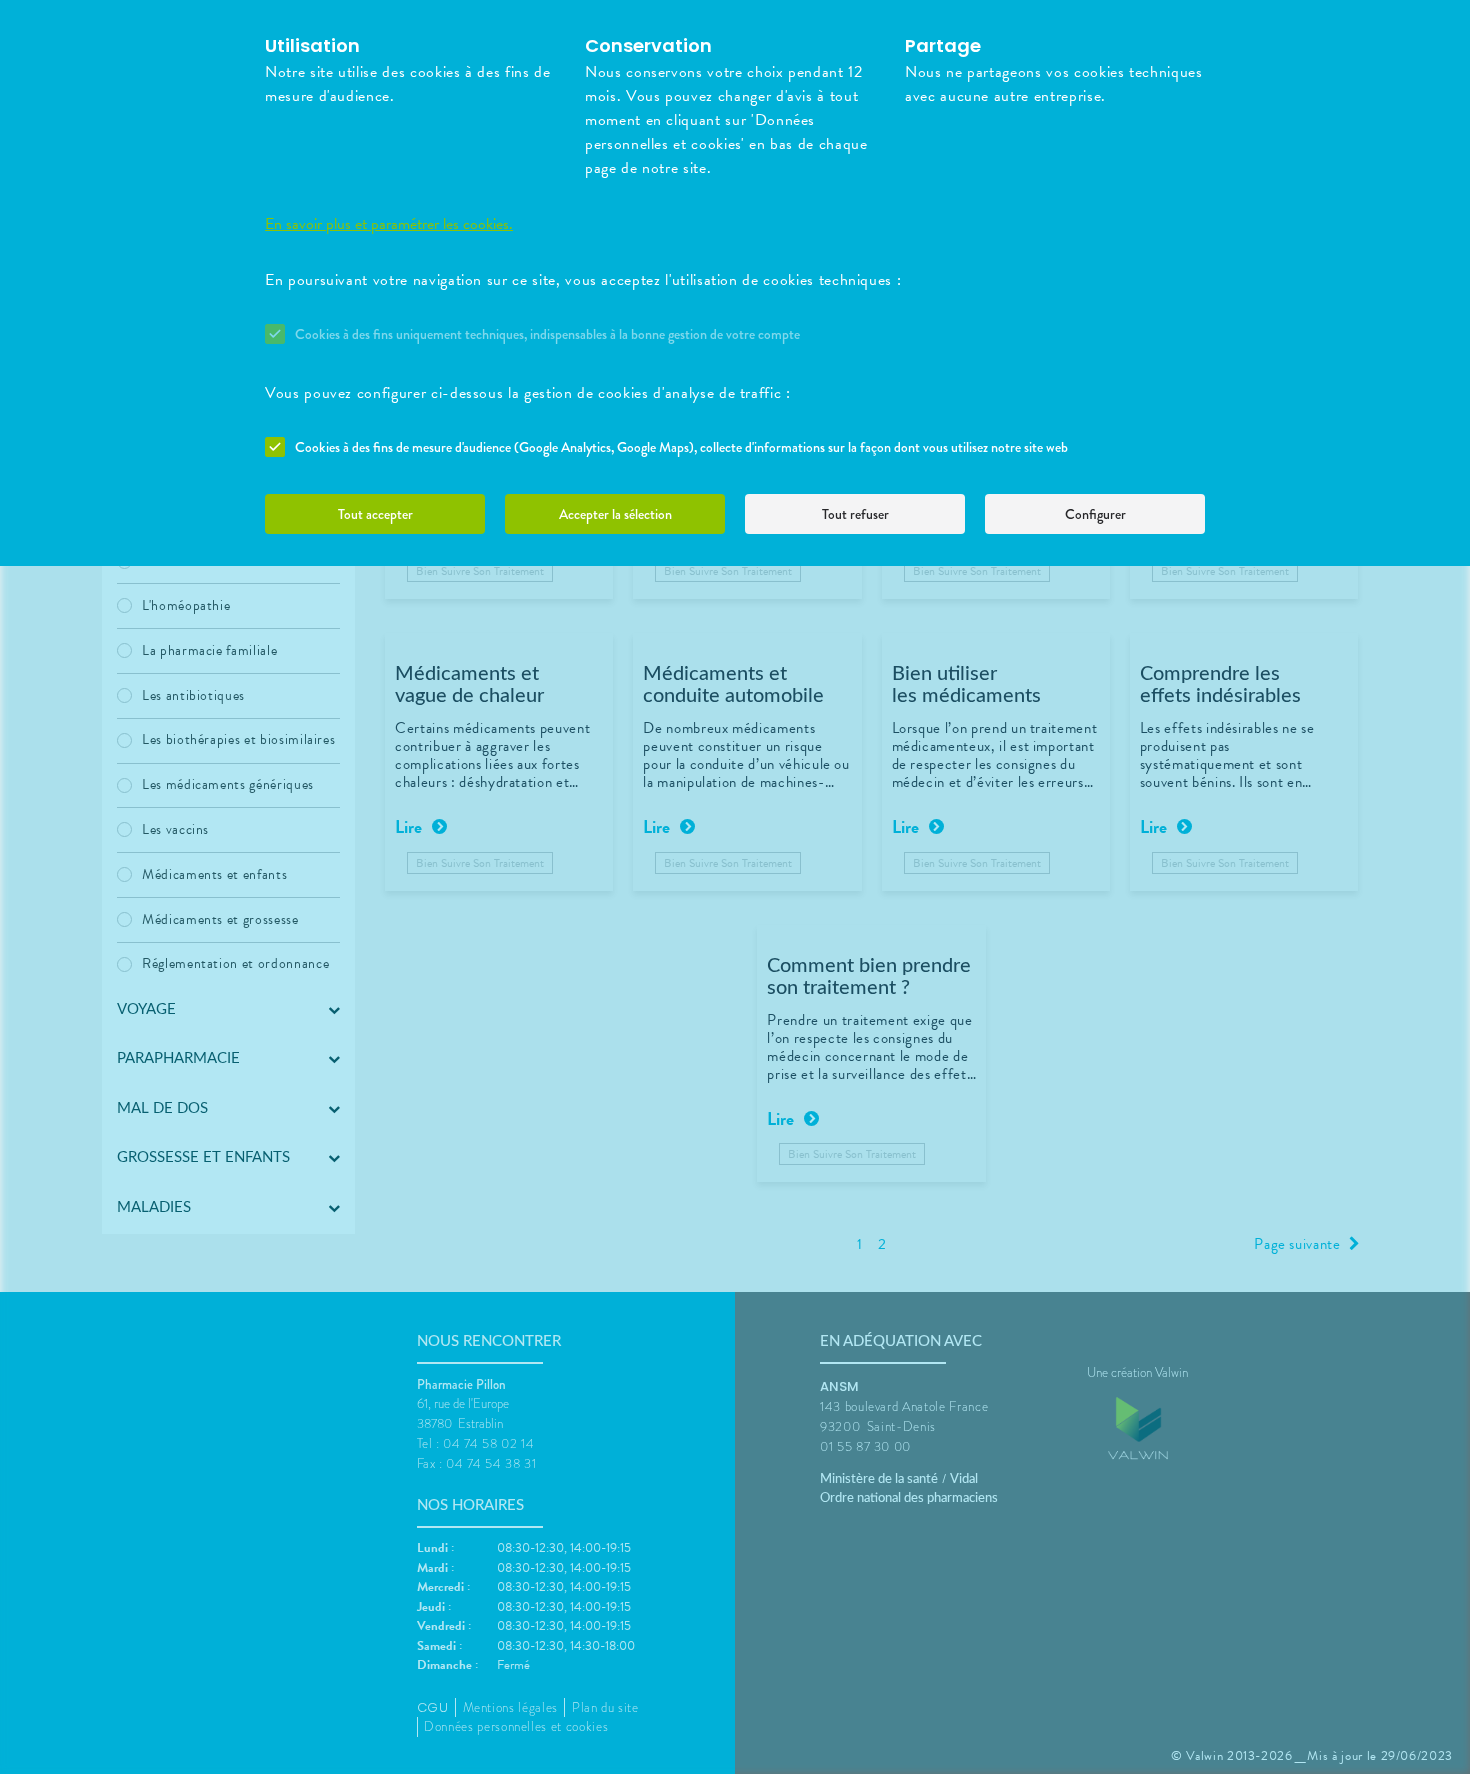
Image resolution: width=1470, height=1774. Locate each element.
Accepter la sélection (615, 514)
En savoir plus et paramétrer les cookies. (389, 224)
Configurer (1095, 514)
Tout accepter (375, 514)
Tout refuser (855, 514)
